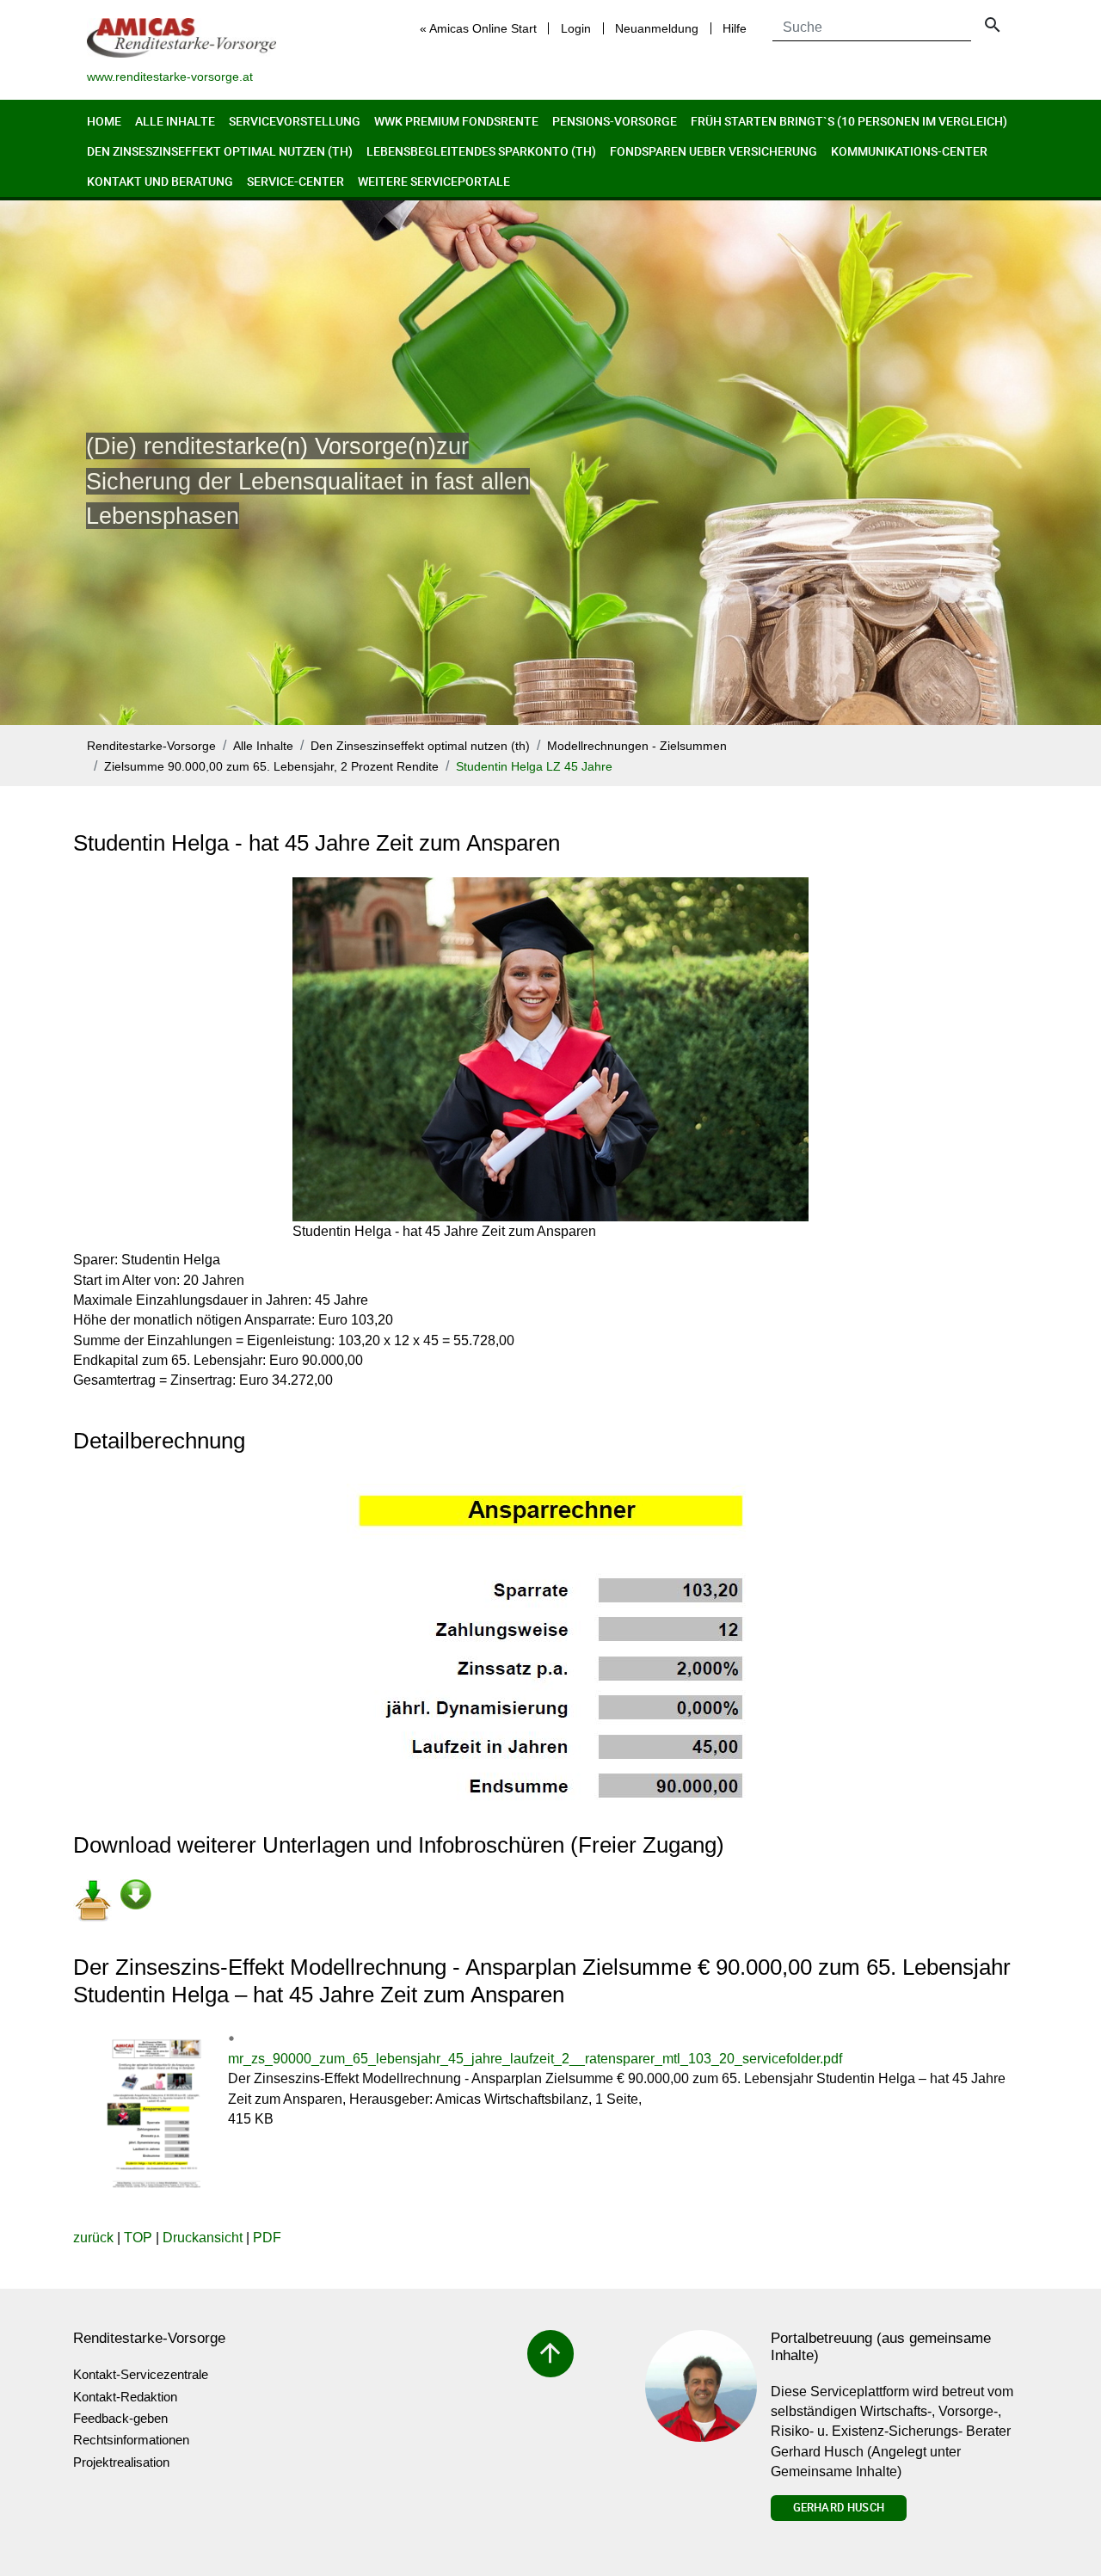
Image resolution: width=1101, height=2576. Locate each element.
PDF (267, 2238)
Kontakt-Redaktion (125, 2397)
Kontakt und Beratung (160, 181)
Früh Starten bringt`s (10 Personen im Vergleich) (849, 121)
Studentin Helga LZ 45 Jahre (534, 767)
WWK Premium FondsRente (456, 121)
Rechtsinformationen (131, 2440)
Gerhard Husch (839, 2507)
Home (104, 121)
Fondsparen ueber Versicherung (713, 151)
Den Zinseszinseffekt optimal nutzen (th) (220, 151)
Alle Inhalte (175, 121)
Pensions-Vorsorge (615, 121)
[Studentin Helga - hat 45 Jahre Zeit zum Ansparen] (550, 1049)
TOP (138, 2238)
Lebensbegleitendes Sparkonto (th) (481, 151)
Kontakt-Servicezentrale (141, 2374)
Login (576, 28)
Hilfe (735, 28)
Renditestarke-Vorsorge (151, 746)
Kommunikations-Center (909, 151)
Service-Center (295, 181)
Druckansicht (203, 2238)
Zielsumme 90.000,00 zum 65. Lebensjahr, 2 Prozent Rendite (271, 767)
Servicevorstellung (295, 121)
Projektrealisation (121, 2462)
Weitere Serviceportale (434, 181)
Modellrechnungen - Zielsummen (637, 746)
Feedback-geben (120, 2418)
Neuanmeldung (657, 28)
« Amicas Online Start (478, 28)
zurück (93, 2238)
